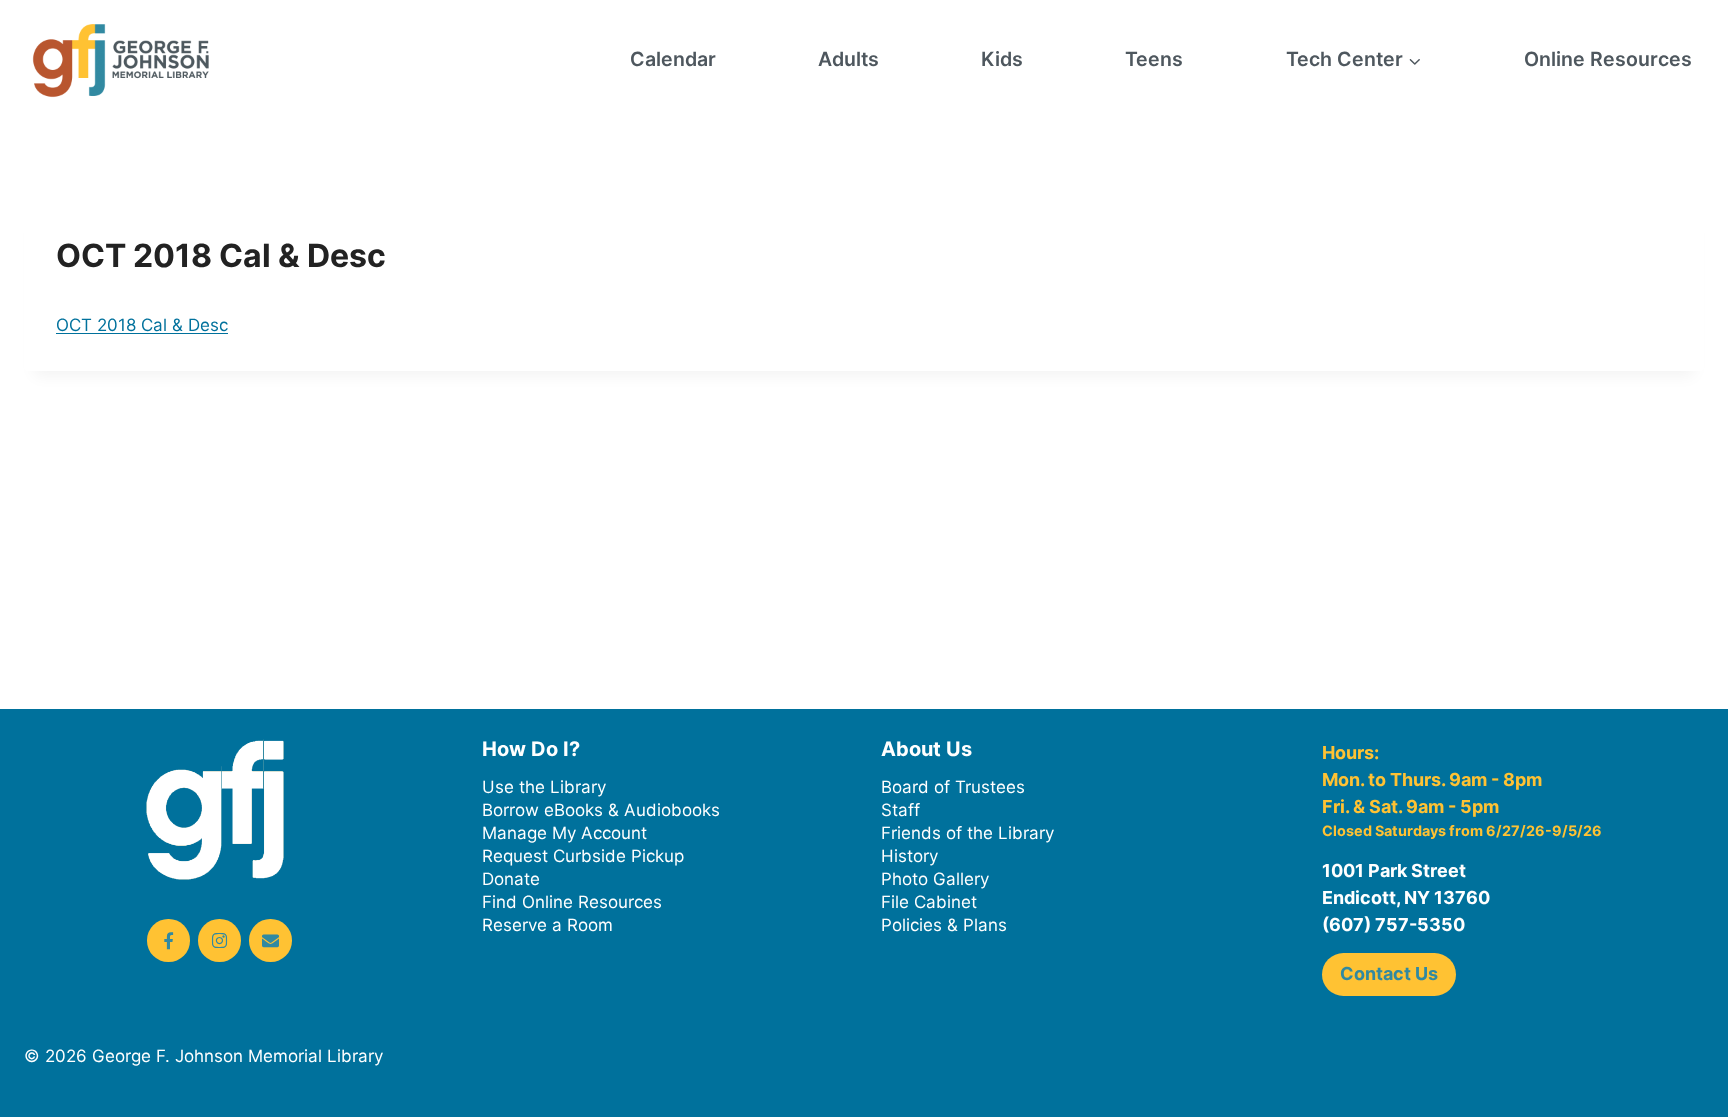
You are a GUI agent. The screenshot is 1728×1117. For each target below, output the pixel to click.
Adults (848, 59)
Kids (1002, 59)
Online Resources (1608, 59)
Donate (511, 879)
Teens (1154, 59)
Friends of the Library (967, 833)
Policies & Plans (944, 925)
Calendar (673, 59)
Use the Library (544, 787)
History (909, 856)
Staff (900, 810)
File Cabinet (929, 902)
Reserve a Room (547, 925)
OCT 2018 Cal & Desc (142, 325)
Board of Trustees (953, 787)
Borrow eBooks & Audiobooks (601, 810)
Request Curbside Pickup (583, 856)
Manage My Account (564, 833)
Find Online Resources (572, 902)
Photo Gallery (935, 879)
